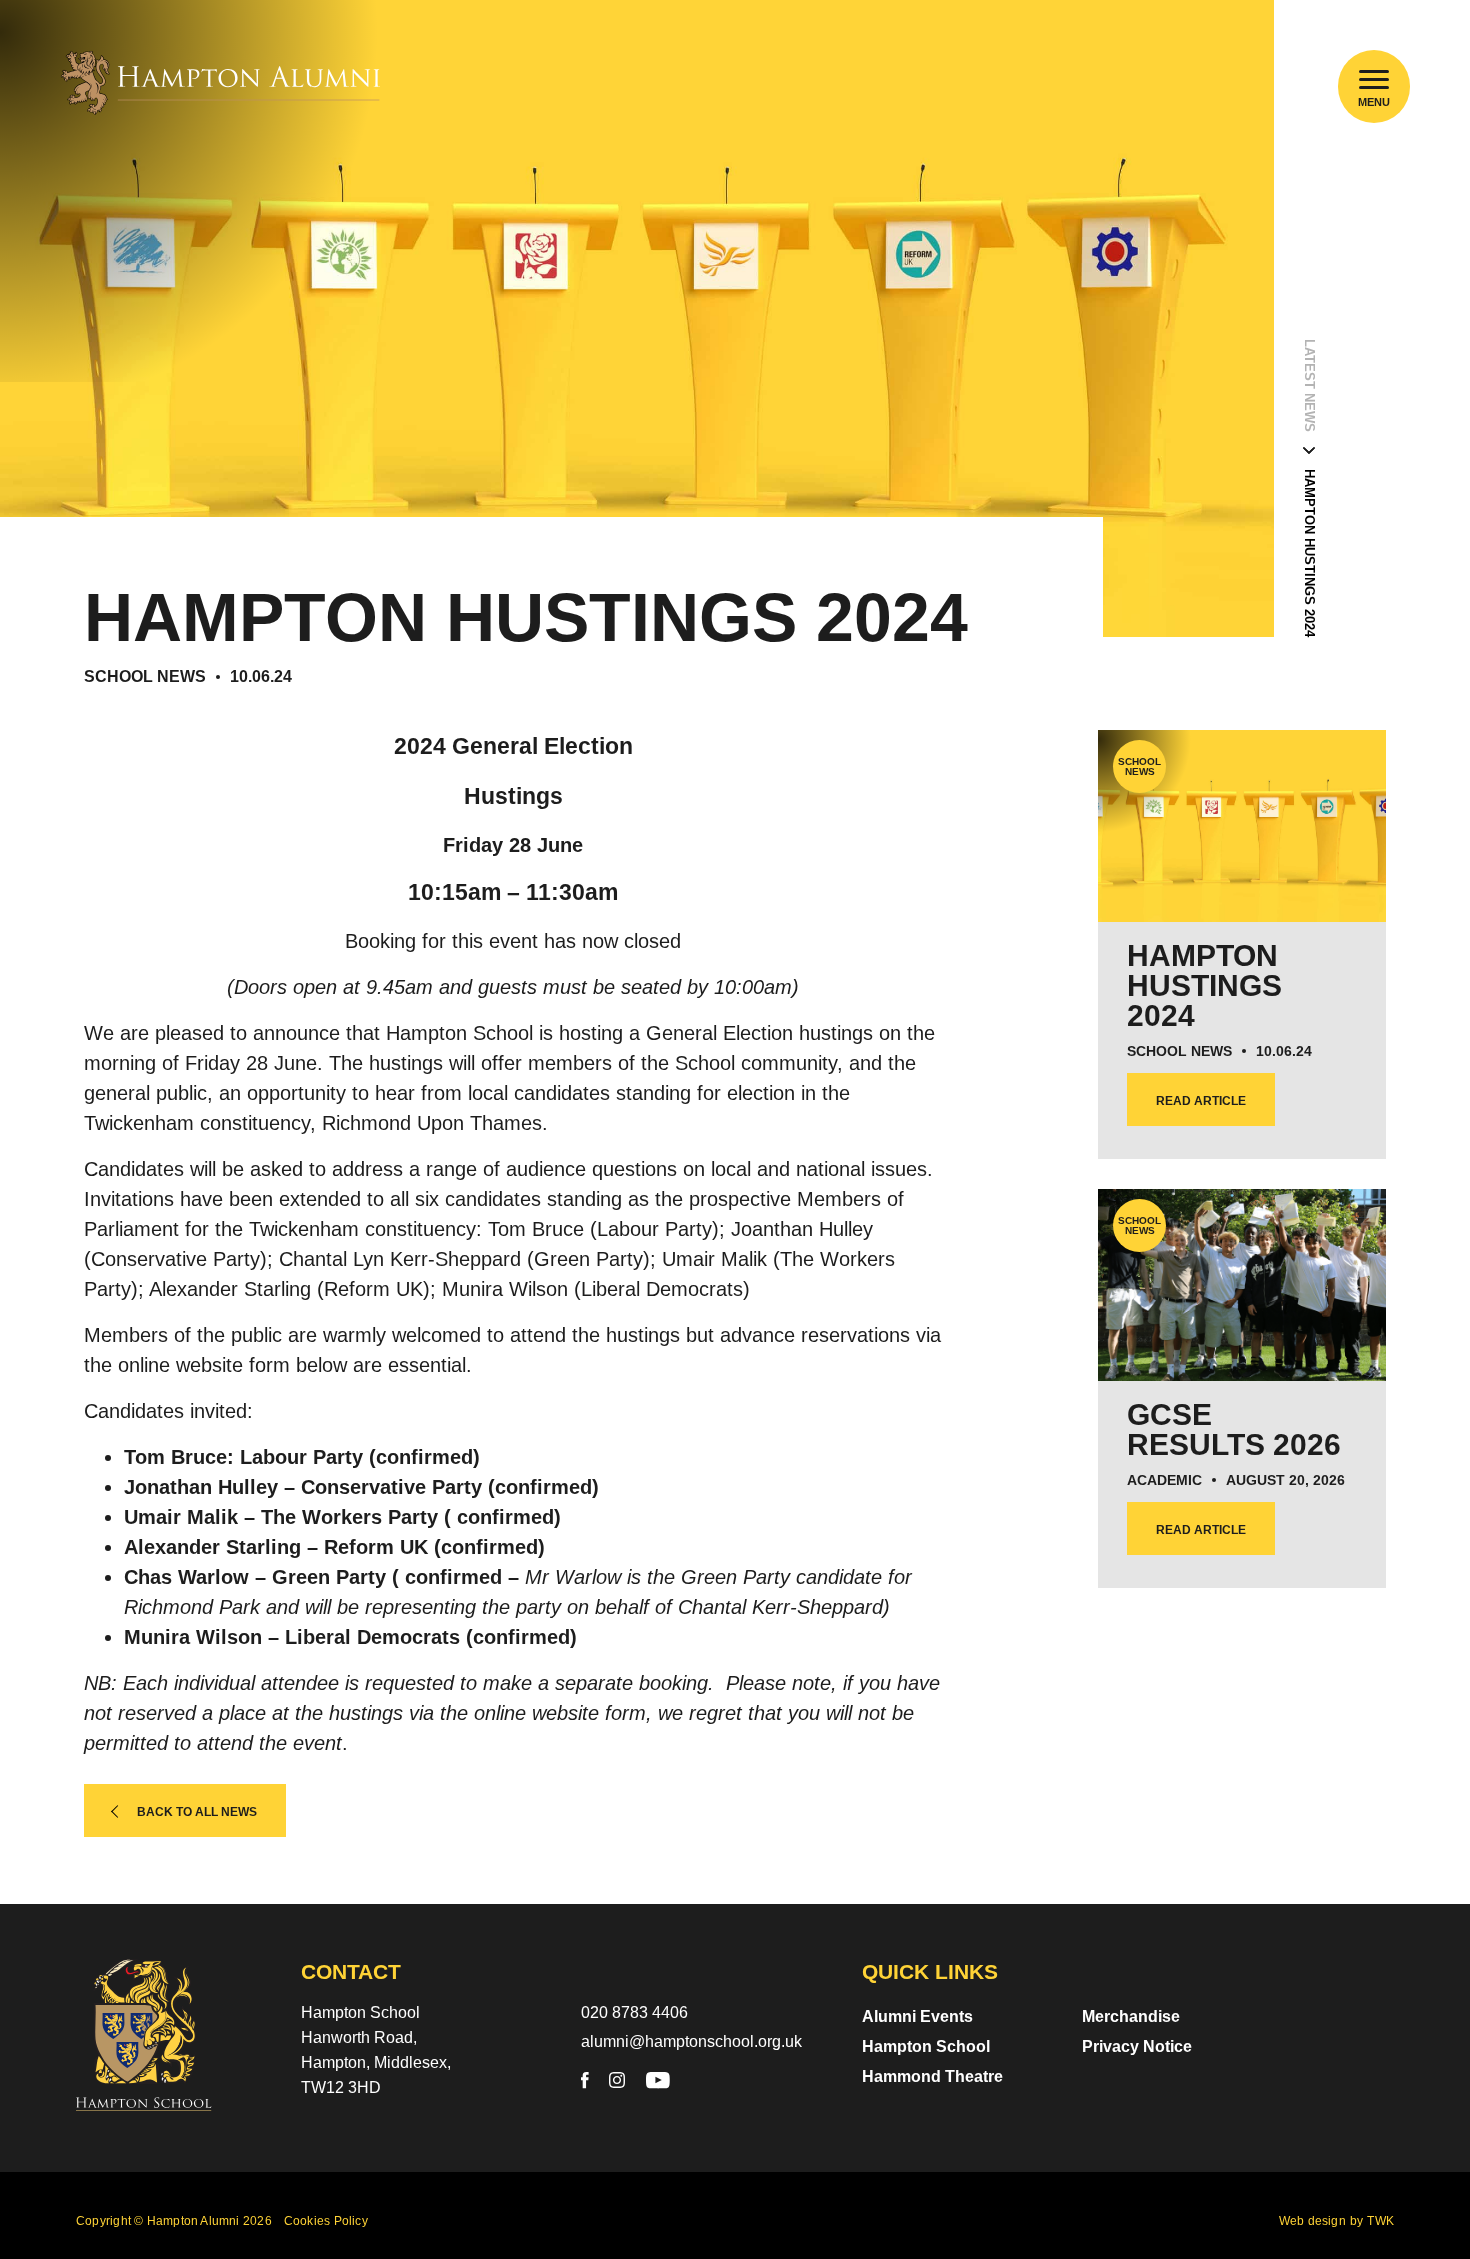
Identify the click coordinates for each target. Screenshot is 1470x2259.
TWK (1380, 2221)
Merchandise (1131, 2016)
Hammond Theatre (932, 2076)
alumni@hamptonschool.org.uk (691, 2041)
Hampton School (926, 2046)
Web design (1312, 2221)
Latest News (1309, 385)
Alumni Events (917, 2016)
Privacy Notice (1137, 2046)
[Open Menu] (1374, 79)
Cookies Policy (326, 2221)
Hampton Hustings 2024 (1309, 553)
